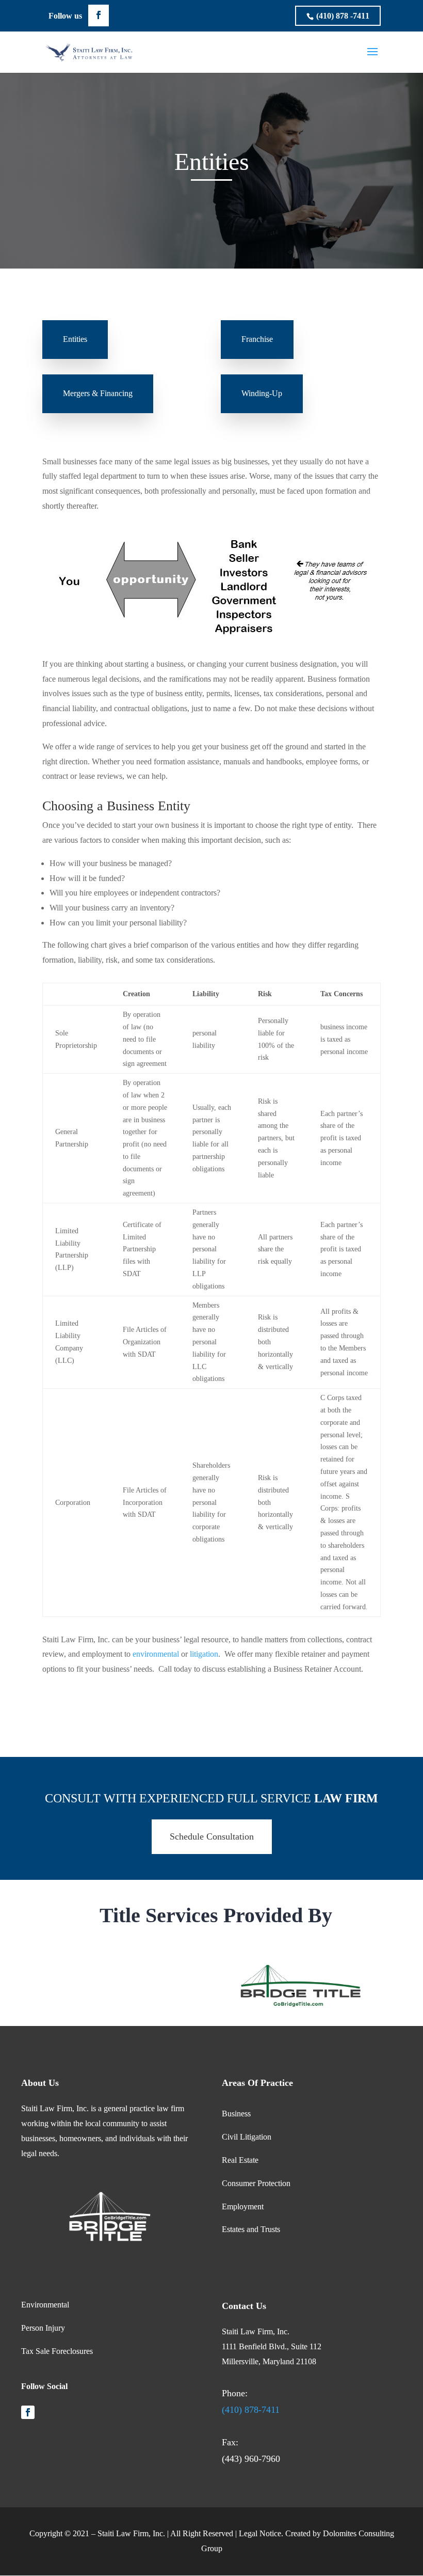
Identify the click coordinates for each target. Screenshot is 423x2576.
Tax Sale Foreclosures (57, 2351)
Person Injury (43, 2328)
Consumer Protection (256, 2183)
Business (236, 2114)
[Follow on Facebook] (28, 2412)
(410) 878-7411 (251, 2410)
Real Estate (240, 2160)
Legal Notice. (261, 2533)
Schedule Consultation (212, 1836)
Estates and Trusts (251, 2229)
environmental (157, 1654)
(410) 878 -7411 (343, 16)
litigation (204, 1654)
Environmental (45, 2305)
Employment (243, 2206)
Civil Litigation (247, 2137)
